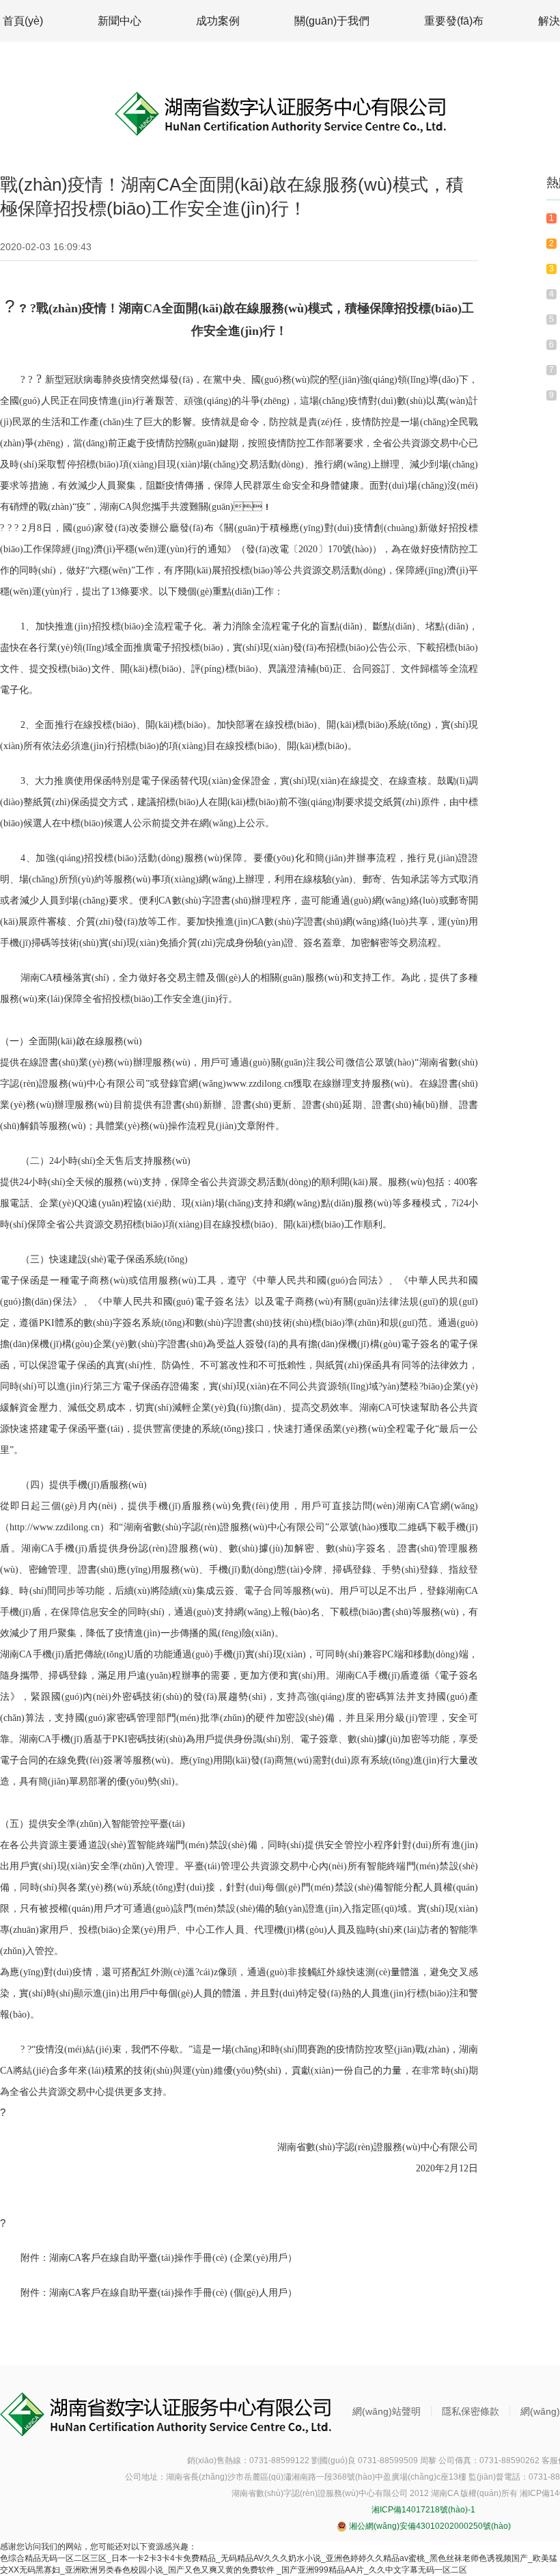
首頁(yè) (23, 21)
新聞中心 (120, 21)
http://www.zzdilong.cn (55, 1527)
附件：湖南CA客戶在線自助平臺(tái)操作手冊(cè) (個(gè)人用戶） (159, 2293)
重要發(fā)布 (454, 21)
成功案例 (218, 21)
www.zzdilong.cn (260, 1084)
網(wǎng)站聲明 (387, 2411)
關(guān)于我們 (332, 21)
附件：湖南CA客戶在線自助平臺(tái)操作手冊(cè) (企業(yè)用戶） (159, 2258)
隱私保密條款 (471, 2411)
